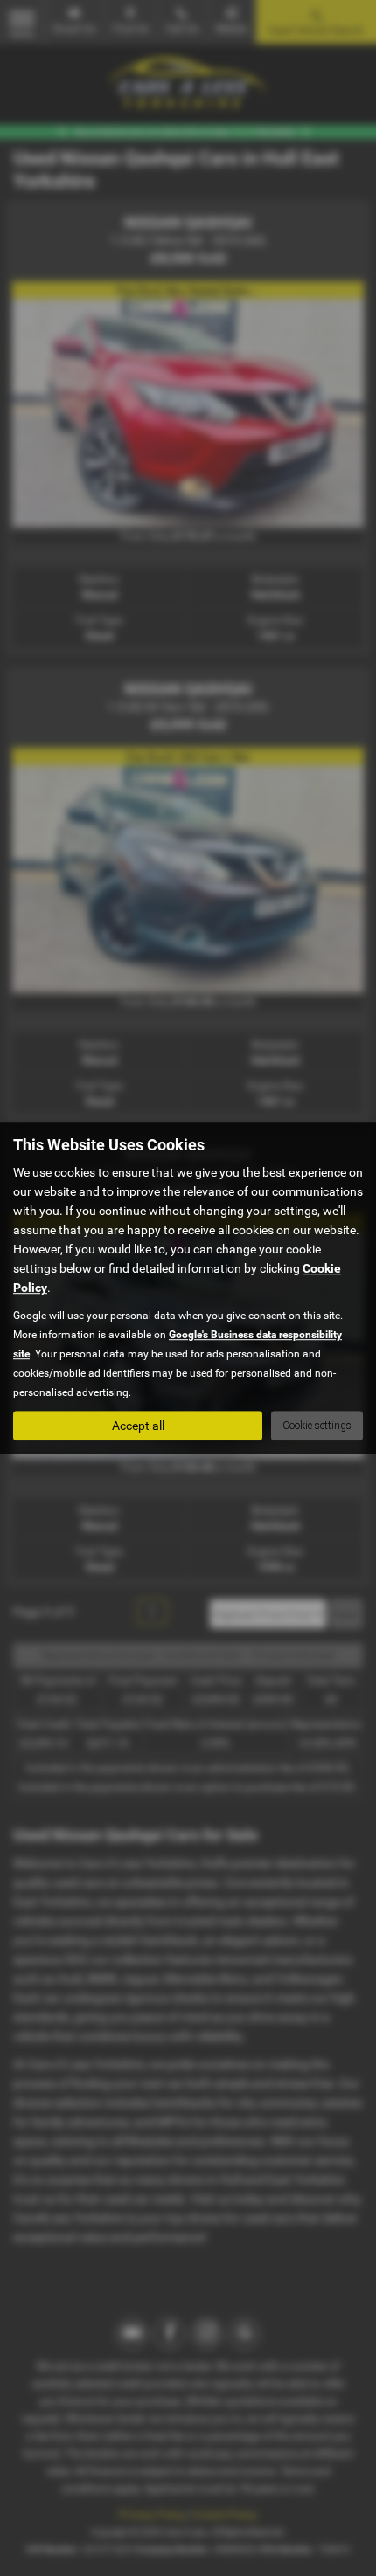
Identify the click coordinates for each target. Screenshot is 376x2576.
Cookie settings (317, 1426)
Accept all (138, 1426)
